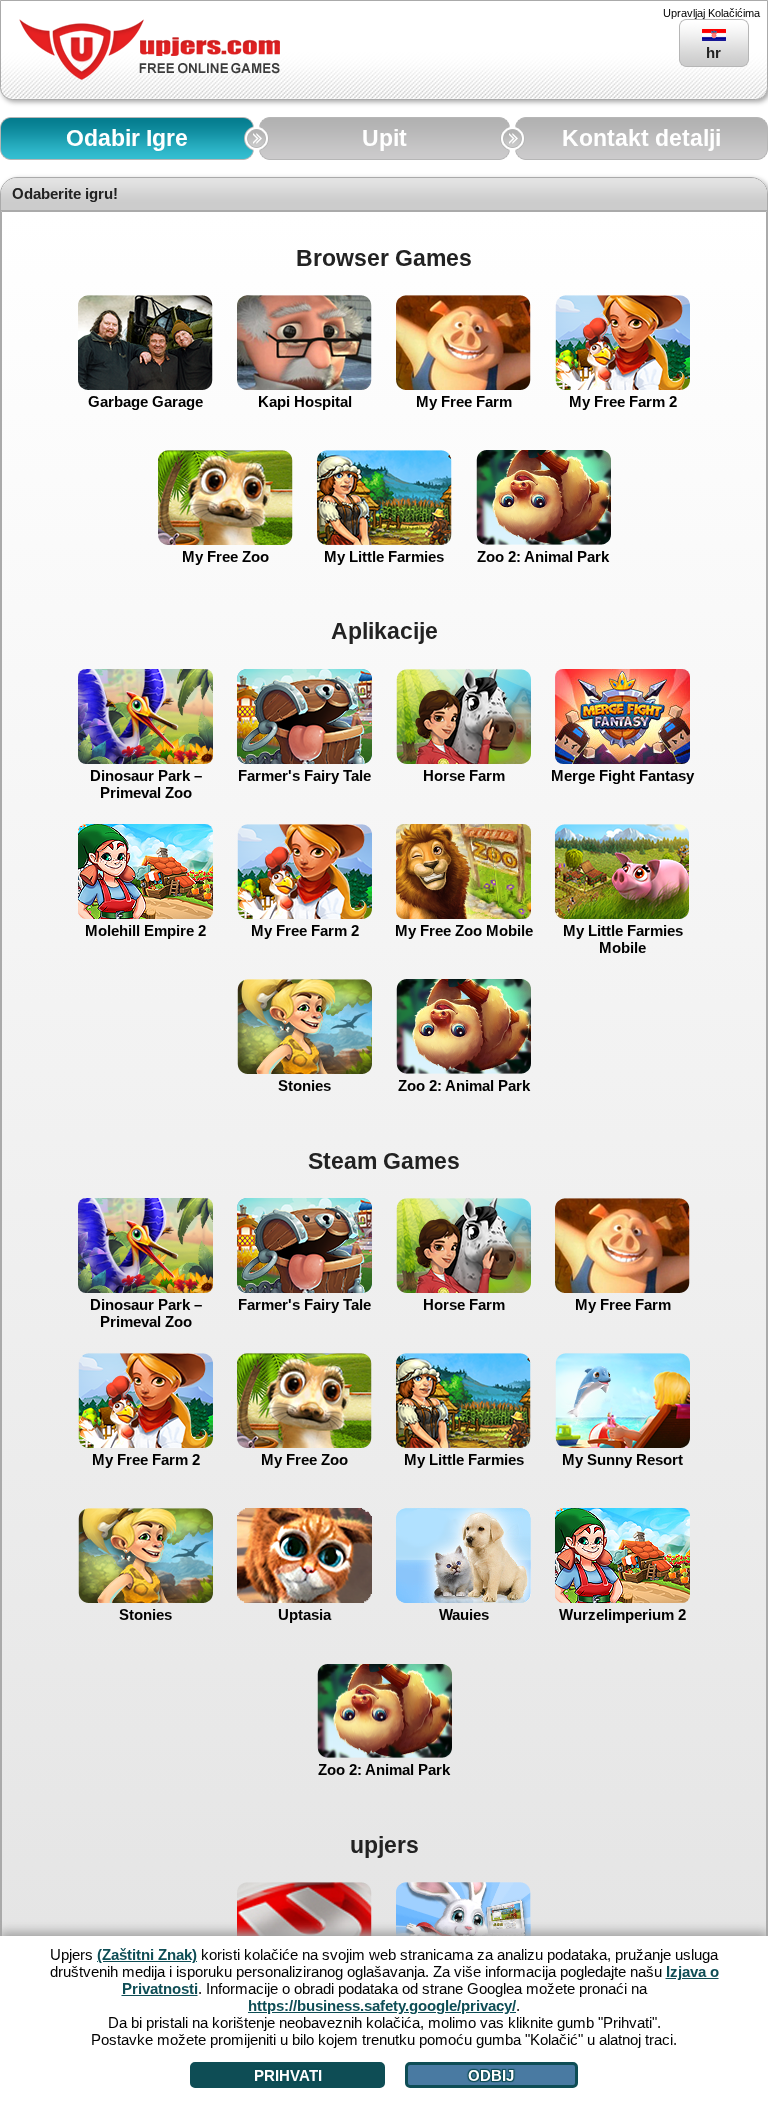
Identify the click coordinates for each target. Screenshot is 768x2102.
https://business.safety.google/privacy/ (382, 2005)
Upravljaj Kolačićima (711, 13)
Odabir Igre (127, 138)
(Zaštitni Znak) (147, 1954)
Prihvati (288, 2075)
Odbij (491, 2075)
